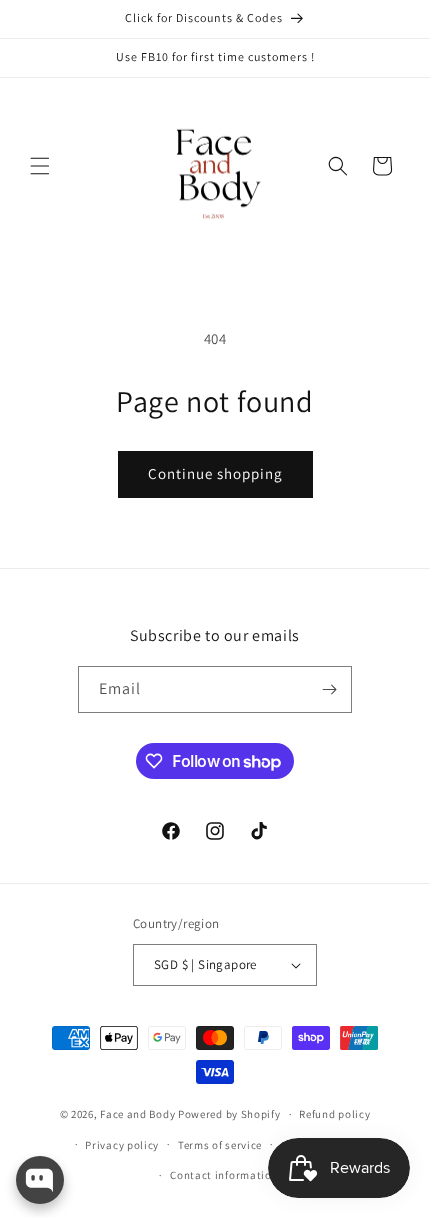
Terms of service (220, 1145)
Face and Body (137, 1114)
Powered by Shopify (229, 1114)
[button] (40, 166)
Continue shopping (215, 473)
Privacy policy (122, 1145)
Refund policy (334, 1114)
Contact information (224, 1175)
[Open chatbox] (40, 1180)
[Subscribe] (329, 689)
